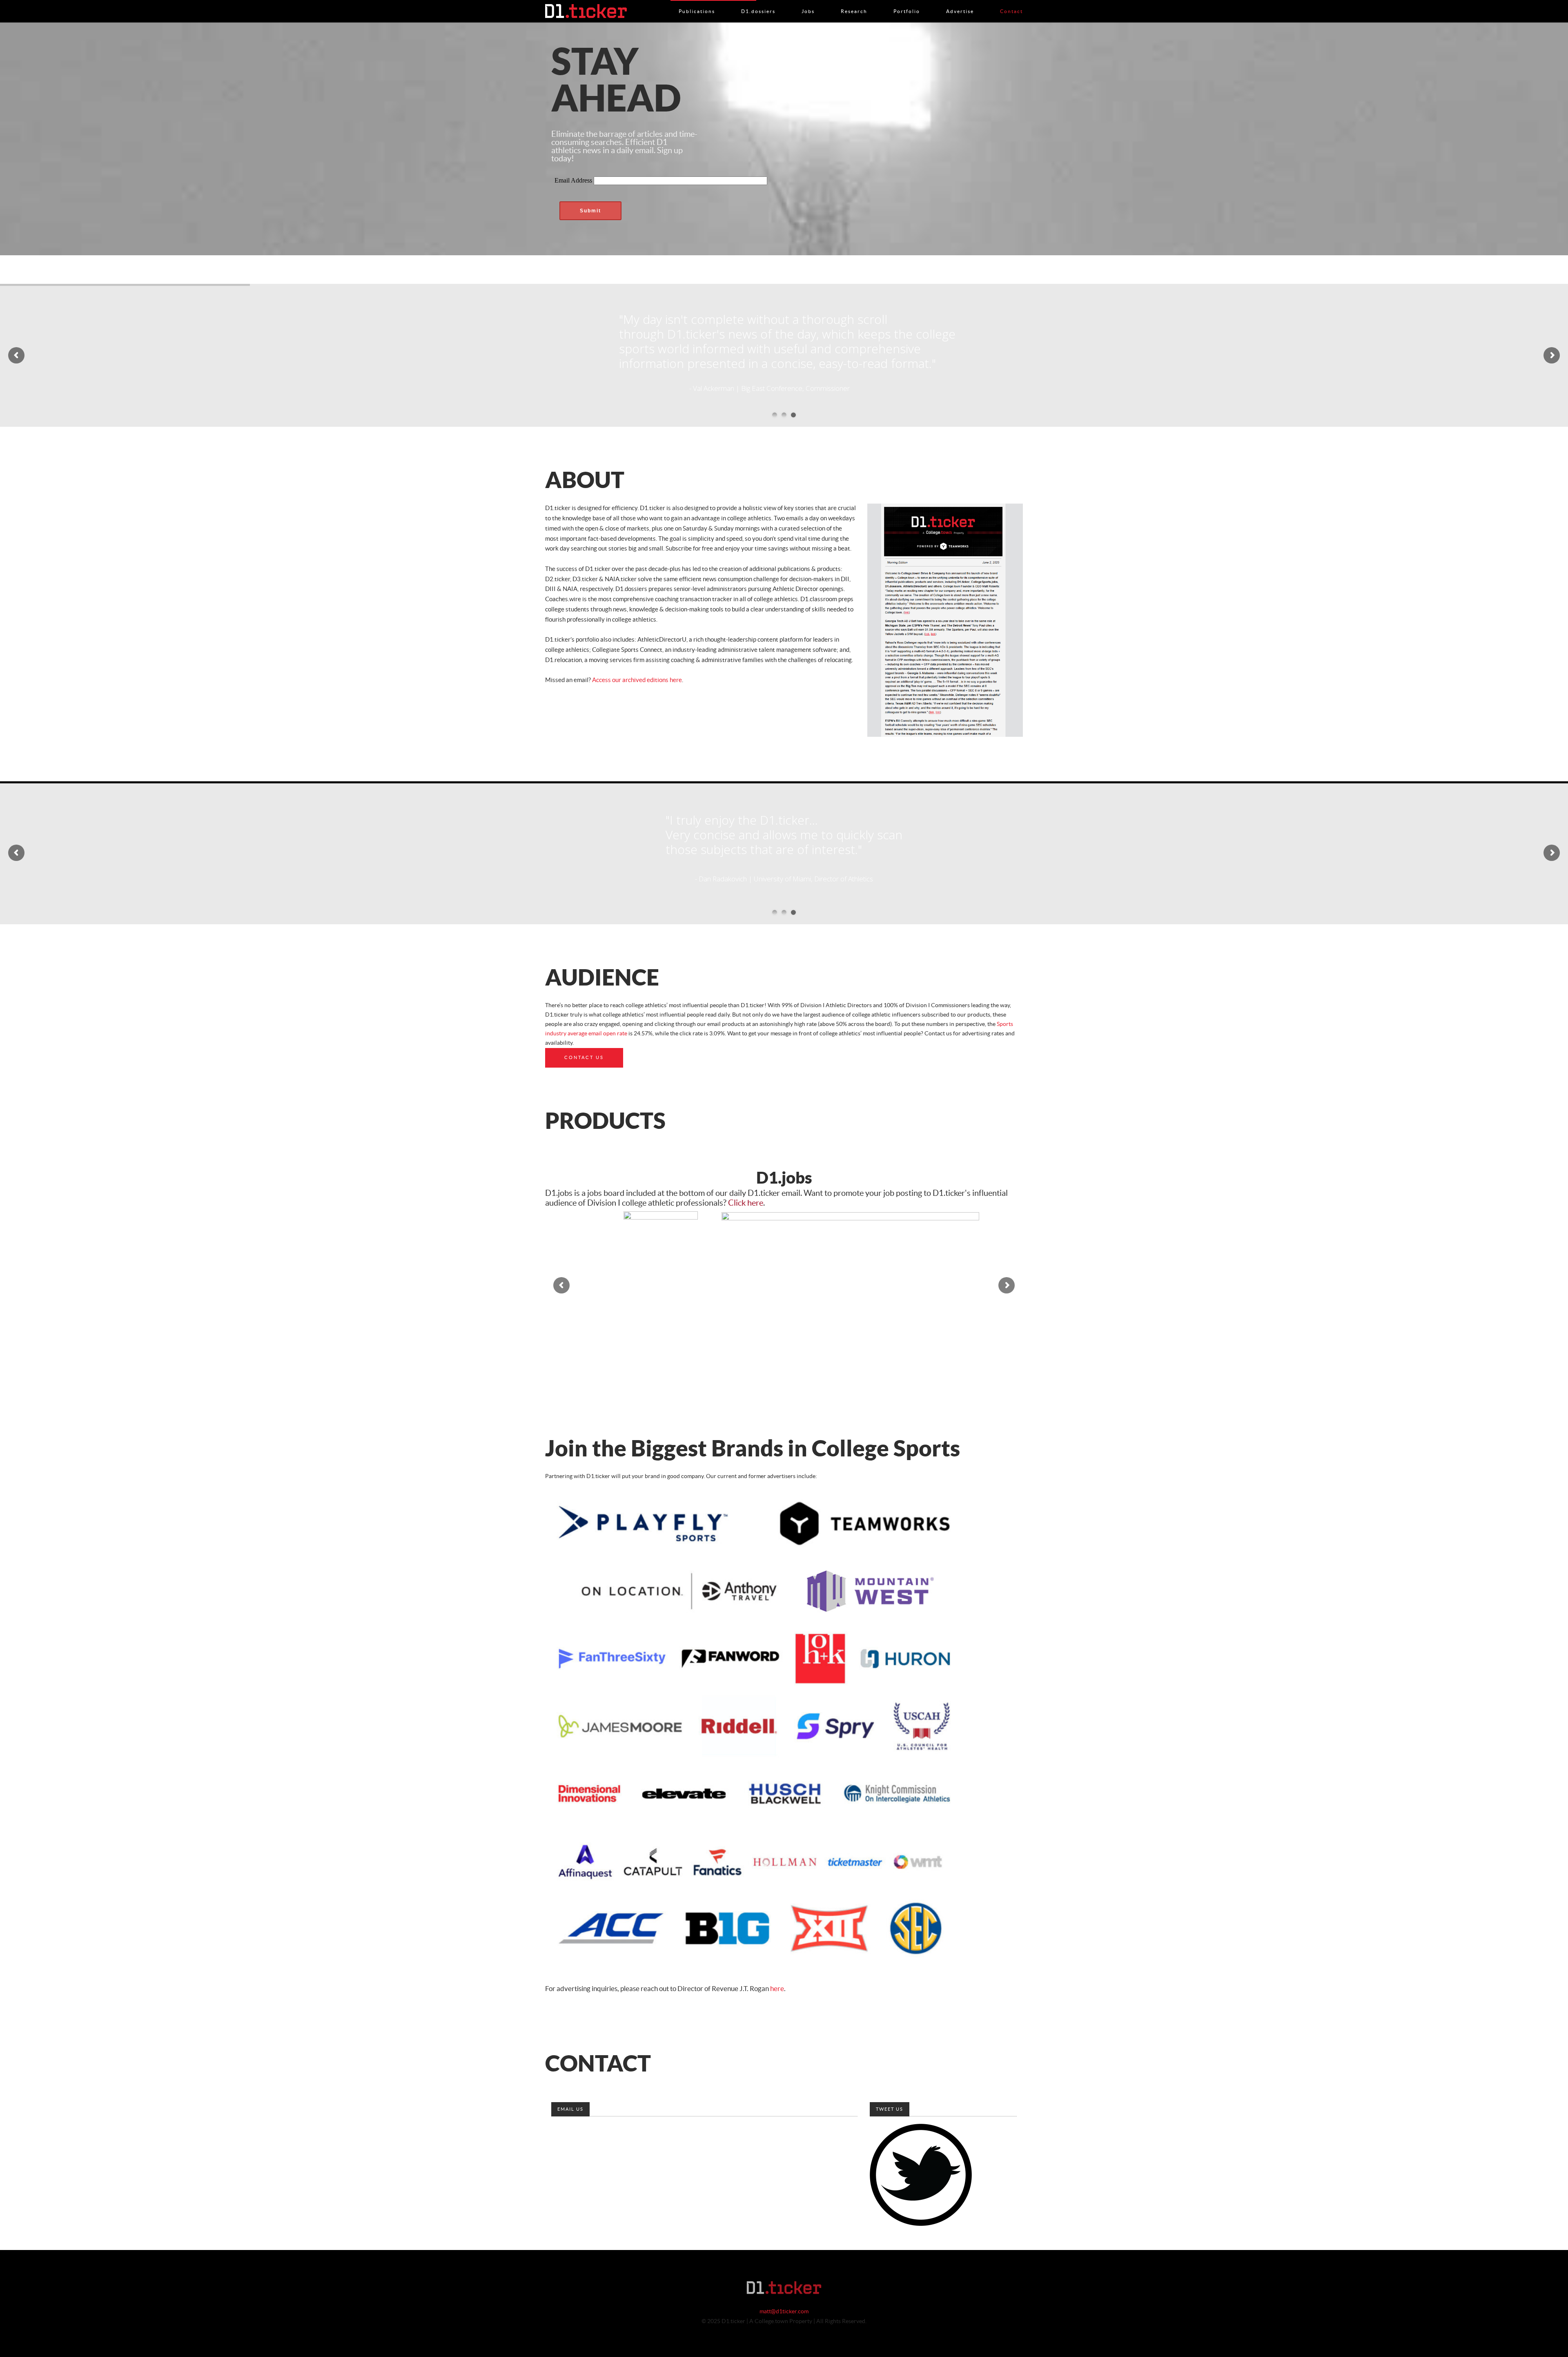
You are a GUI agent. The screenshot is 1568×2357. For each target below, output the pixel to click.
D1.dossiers (758, 3)
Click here (746, 1203)
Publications (697, 3)
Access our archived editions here (637, 680)
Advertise (960, 3)
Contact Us (584, 1058)
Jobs (808, 3)
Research (854, 3)
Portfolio (907, 3)
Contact (1011, 3)
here (777, 1989)
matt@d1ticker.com (784, 2312)
